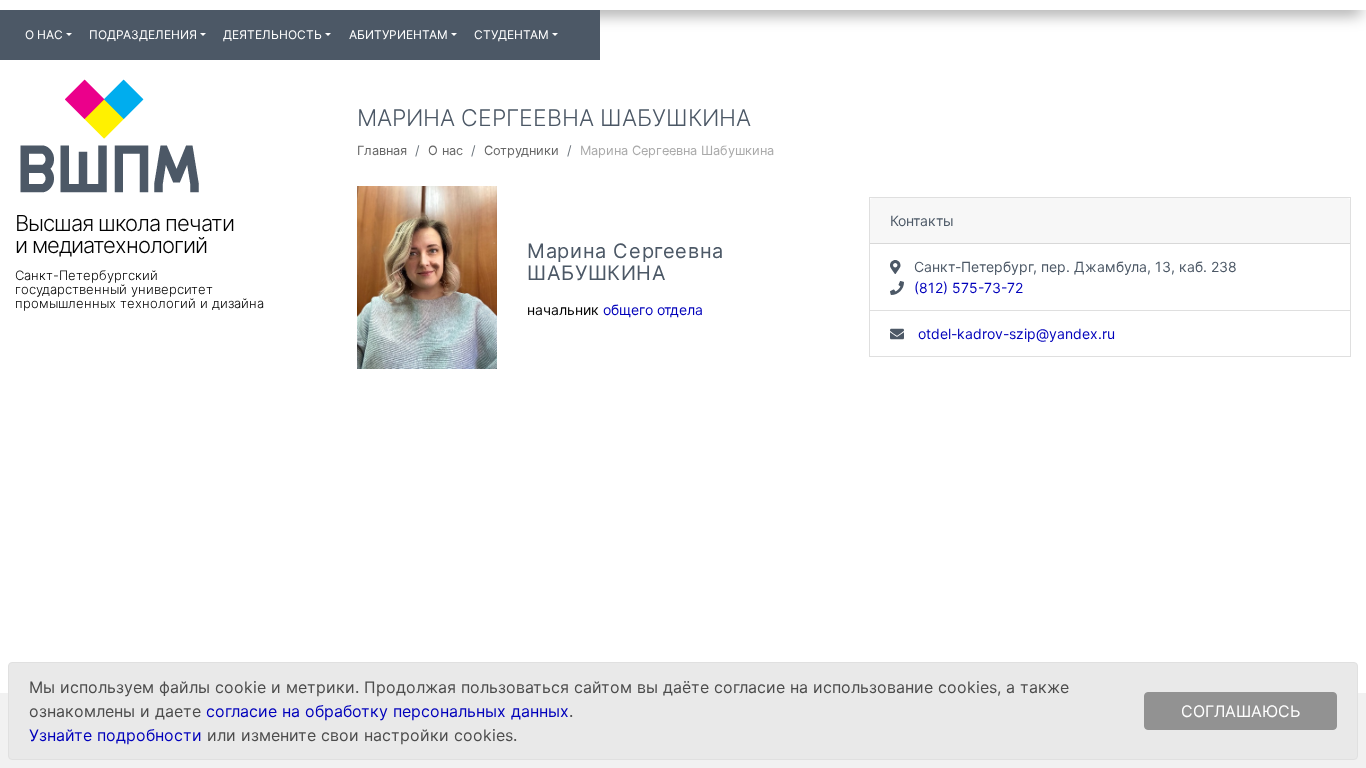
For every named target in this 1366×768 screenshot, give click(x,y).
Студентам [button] (511, 34)
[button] (575, 26)
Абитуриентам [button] (398, 34)
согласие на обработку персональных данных (387, 711)
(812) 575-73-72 (968, 287)
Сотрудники (521, 150)
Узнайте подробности (115, 735)
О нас (445, 150)
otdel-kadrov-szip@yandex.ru (1014, 333)
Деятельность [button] (272, 34)
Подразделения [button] (143, 34)
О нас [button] (44, 34)
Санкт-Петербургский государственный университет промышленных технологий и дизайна (139, 289)
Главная (382, 150)
